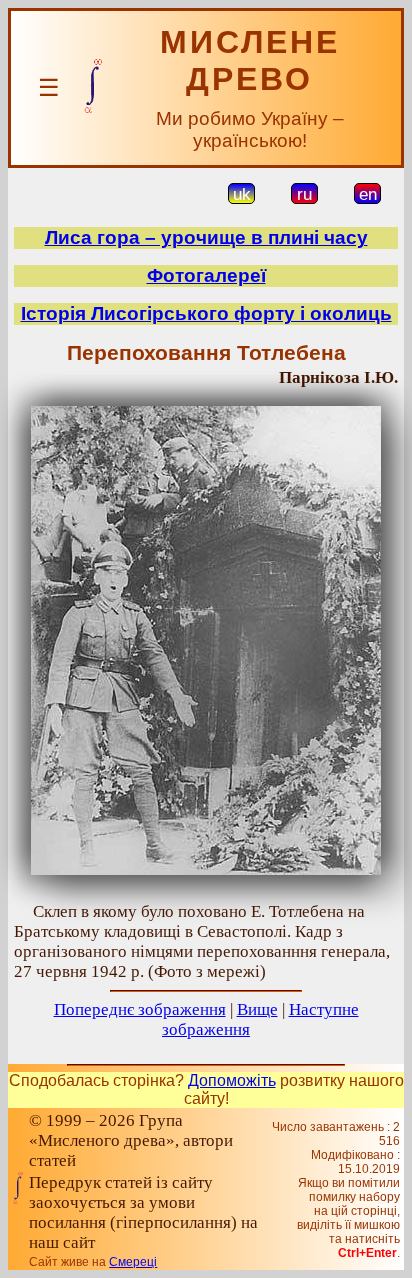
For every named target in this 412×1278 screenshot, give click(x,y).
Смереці (133, 1262)
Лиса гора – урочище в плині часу (206, 237)
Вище (257, 1009)
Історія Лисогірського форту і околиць (206, 313)
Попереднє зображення (140, 1009)
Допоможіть (232, 1080)
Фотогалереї (206, 275)
